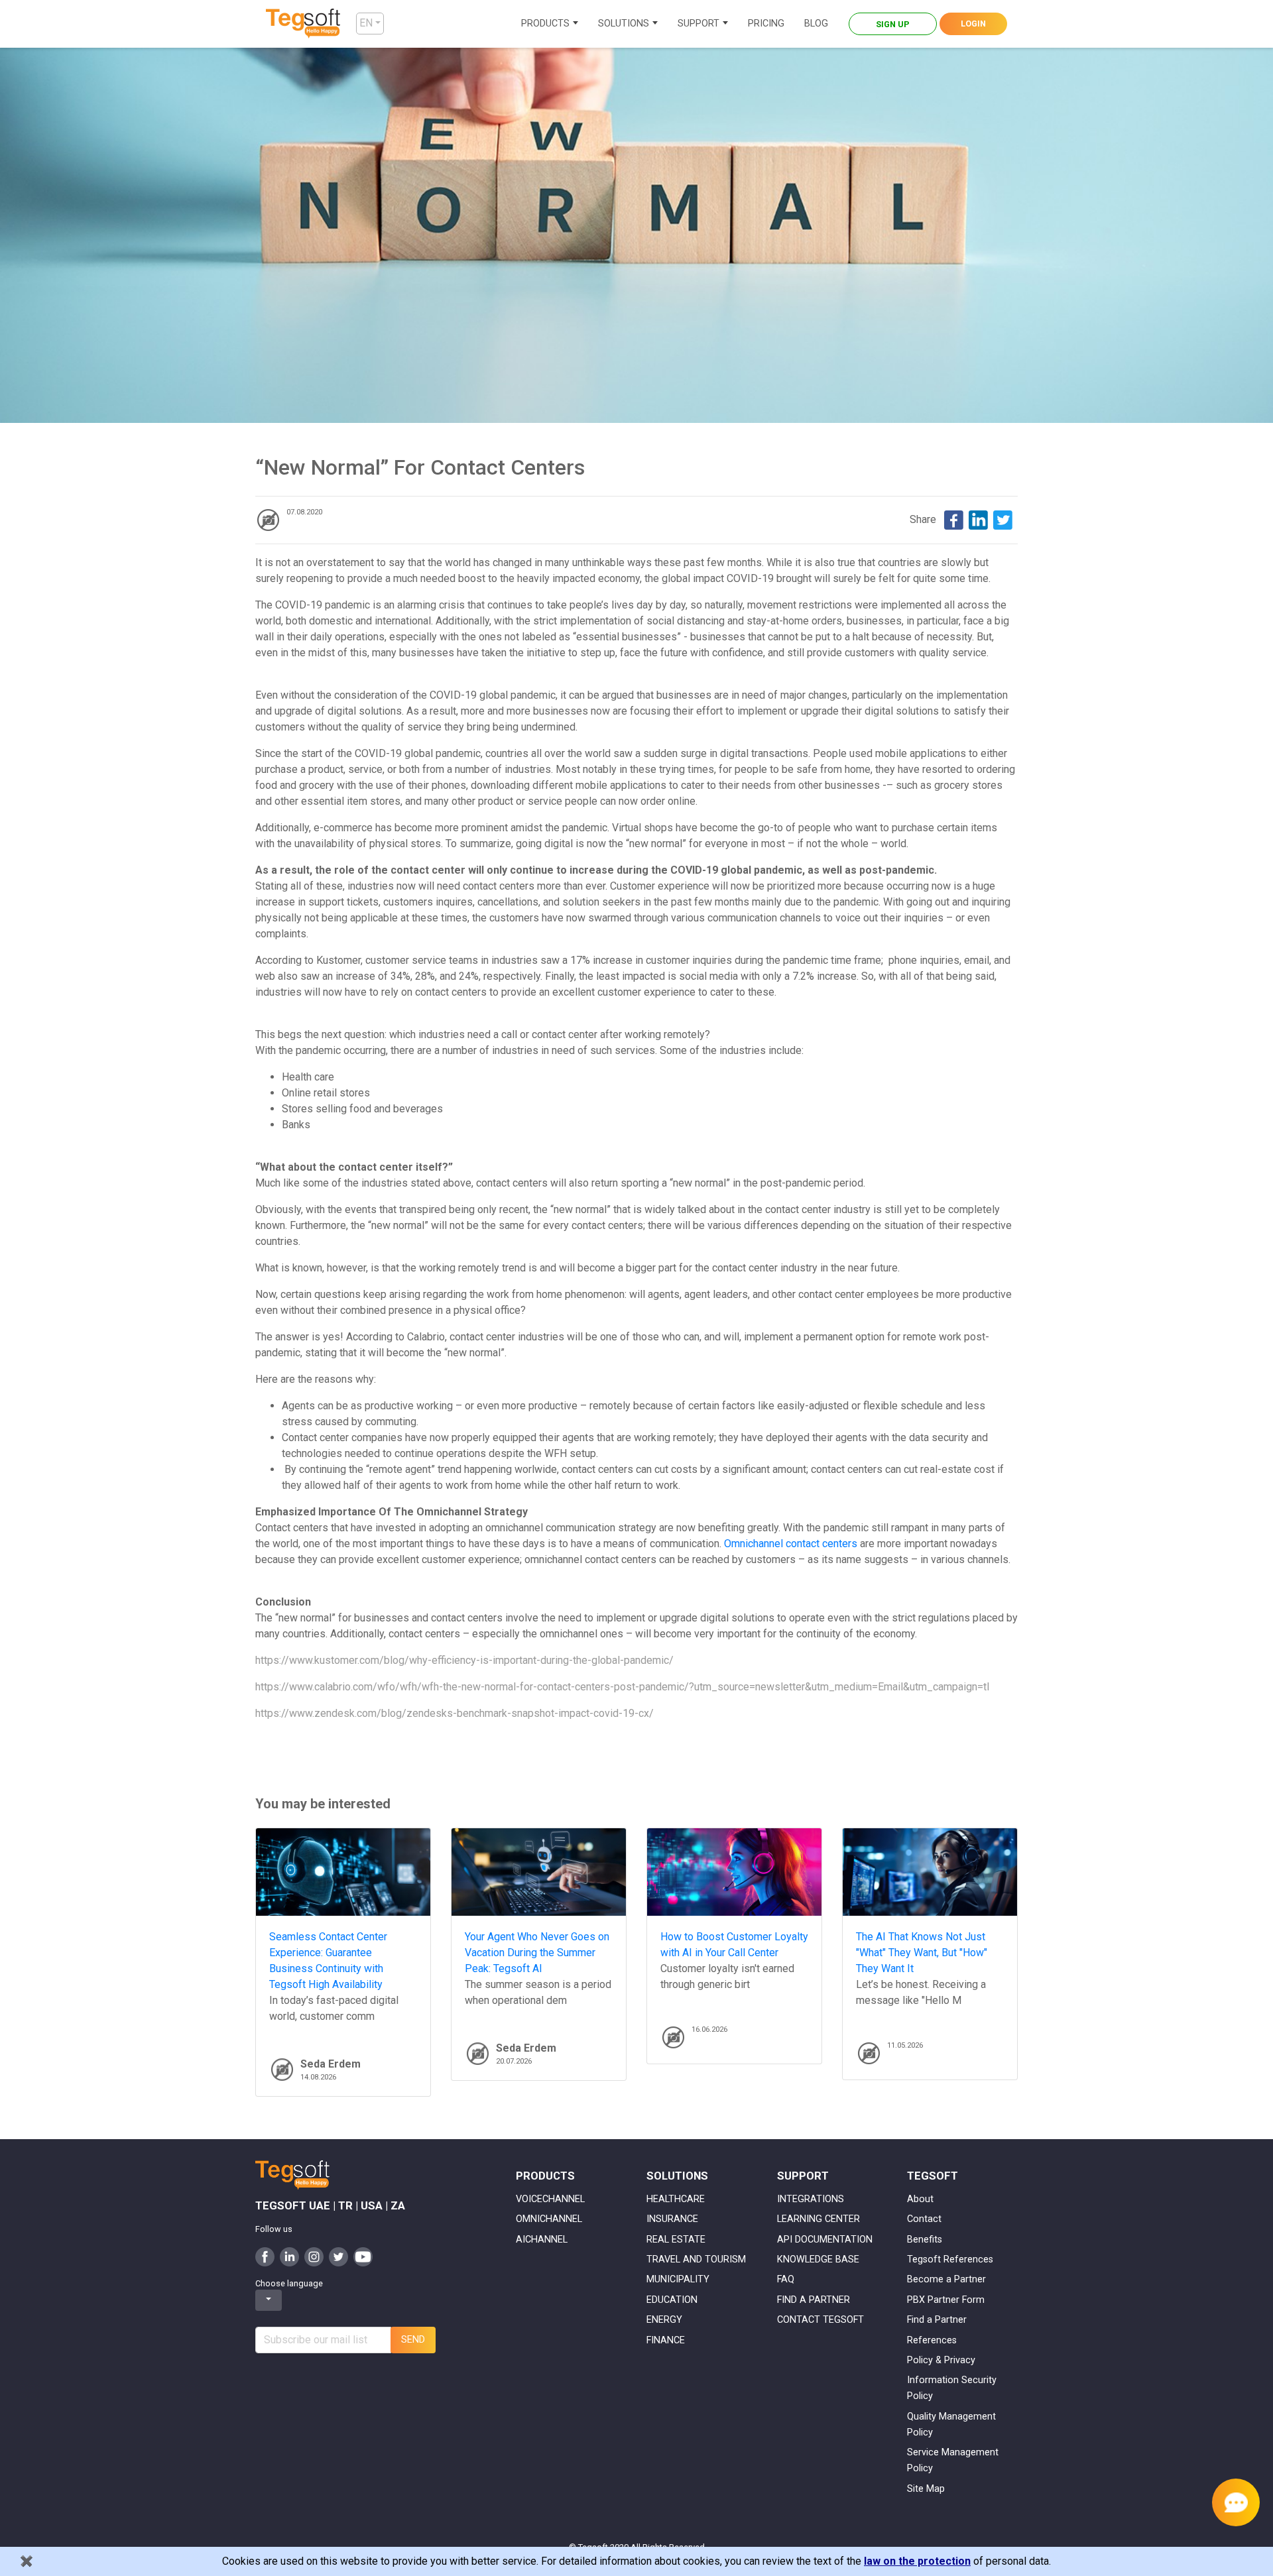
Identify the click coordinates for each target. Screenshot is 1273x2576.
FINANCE (666, 2340)
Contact (924, 2219)
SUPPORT (698, 24)
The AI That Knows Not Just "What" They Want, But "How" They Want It (922, 1953)
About (920, 2199)
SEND (413, 2340)
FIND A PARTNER (814, 2300)
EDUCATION (672, 2300)
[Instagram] (314, 2256)
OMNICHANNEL (549, 2219)
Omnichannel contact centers (791, 1544)
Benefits (925, 2240)
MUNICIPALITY (678, 2279)
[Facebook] (954, 519)
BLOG (816, 24)
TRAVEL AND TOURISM (696, 2259)
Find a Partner (937, 2320)
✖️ (27, 2561)
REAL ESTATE (676, 2240)
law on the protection (917, 2561)
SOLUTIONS (624, 24)
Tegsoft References (950, 2259)
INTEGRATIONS (811, 2199)
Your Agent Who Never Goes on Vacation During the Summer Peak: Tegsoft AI (537, 1953)
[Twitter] (1003, 519)
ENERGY (664, 2320)
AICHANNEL (542, 2240)
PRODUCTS (545, 24)
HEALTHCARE (676, 2199)
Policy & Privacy (941, 2360)
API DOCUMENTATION (825, 2240)
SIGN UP (893, 24)
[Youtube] (363, 2256)
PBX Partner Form (946, 2300)
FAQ (786, 2279)
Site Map (926, 2489)
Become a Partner (946, 2279)
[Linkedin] (978, 519)
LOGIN (973, 24)
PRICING (766, 24)
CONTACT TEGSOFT (820, 2320)
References (932, 2340)
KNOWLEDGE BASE (818, 2259)
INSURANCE (672, 2219)
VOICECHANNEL (550, 2199)
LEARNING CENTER (818, 2219)
